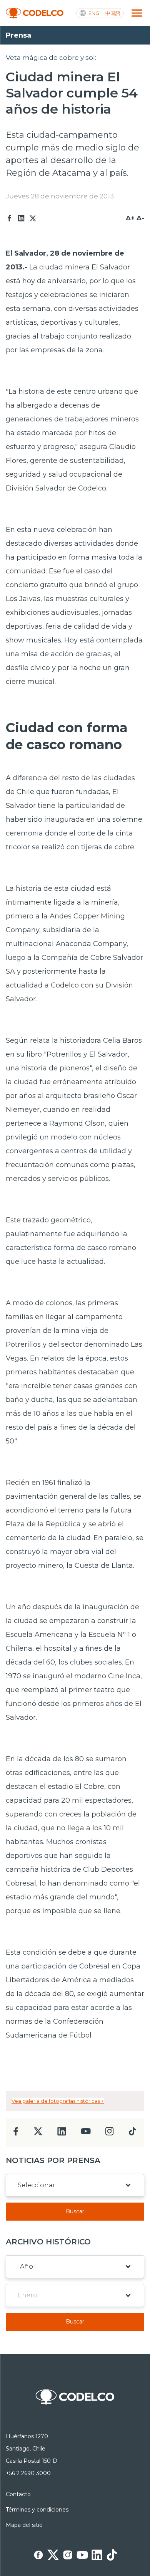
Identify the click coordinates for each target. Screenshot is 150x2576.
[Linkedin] (21, 218)
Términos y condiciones (37, 2510)
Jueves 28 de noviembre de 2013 (60, 196)
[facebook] (16, 2134)
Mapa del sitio (24, 2525)
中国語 (113, 13)
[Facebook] (10, 218)
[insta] (109, 2133)
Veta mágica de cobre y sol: (51, 58)
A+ (130, 218)
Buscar (75, 2211)
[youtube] (86, 2134)
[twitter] (38, 2134)
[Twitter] (33, 218)
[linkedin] (62, 2134)
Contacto (18, 2494)
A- (140, 218)
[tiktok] (132, 2133)
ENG (94, 13)
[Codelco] (35, 13)
